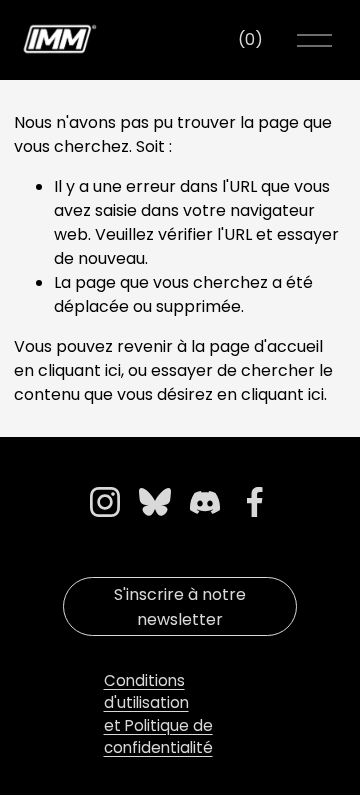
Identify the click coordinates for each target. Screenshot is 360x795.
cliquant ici (79, 370)
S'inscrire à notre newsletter (180, 607)
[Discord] (205, 502)
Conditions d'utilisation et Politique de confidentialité (158, 714)
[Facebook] (255, 502)
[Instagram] (105, 502)
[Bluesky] (155, 502)
